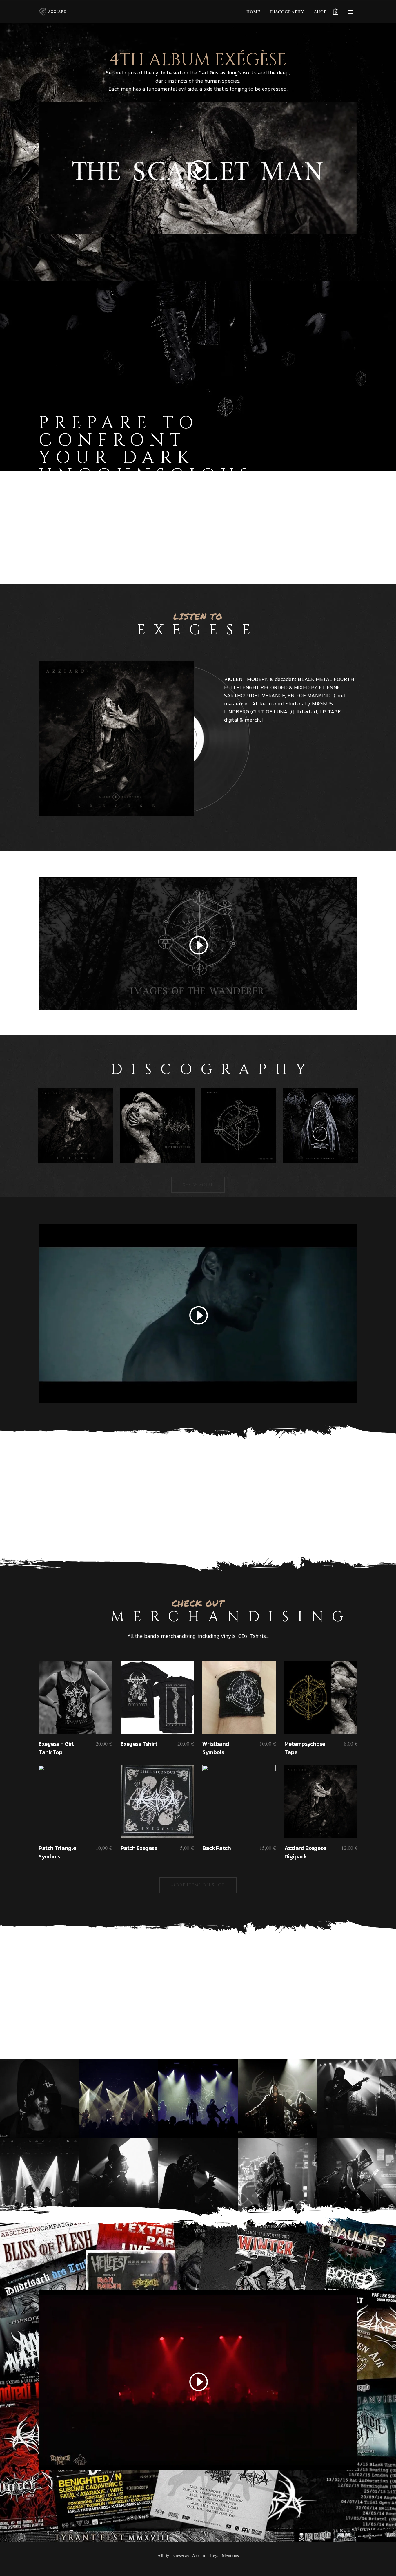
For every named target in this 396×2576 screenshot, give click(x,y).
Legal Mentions (225, 2555)
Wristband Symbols (216, 1748)
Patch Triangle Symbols (57, 1852)
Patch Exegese (139, 1848)
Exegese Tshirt (139, 1744)
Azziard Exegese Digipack (305, 1852)
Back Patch (217, 1848)
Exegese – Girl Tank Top (56, 1748)
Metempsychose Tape (305, 1748)
